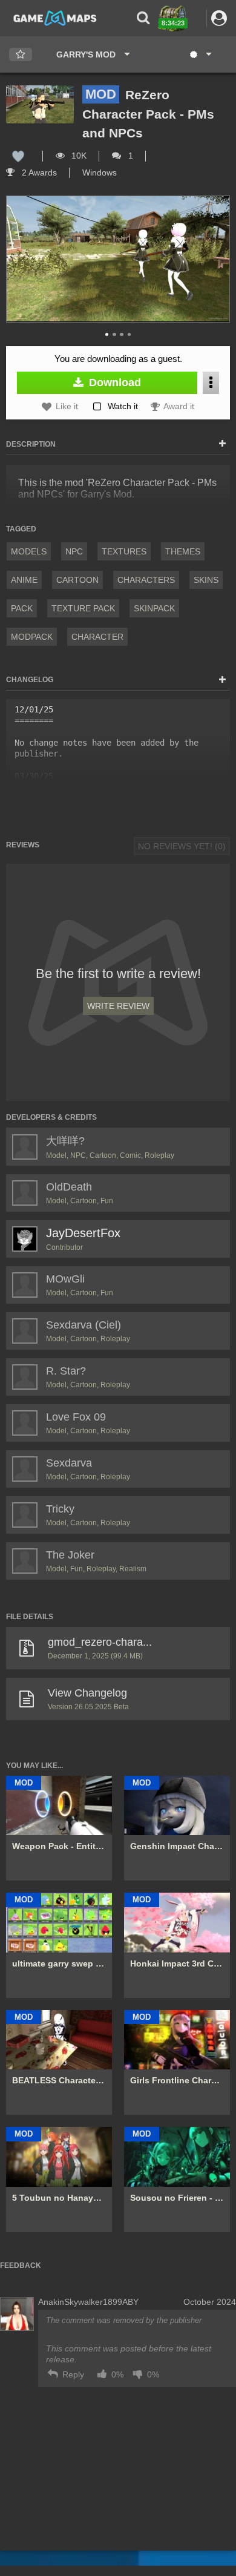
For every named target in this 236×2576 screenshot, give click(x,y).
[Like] (18, 156)
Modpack (32, 637)
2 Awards (38, 172)
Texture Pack (83, 608)
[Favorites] (21, 55)
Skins (206, 580)
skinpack (154, 608)
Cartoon (77, 580)
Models (29, 551)
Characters (146, 580)
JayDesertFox (83, 1233)
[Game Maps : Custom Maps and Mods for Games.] (55, 18)
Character (97, 637)
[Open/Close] (222, 444)
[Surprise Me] (200, 54)
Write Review (118, 1006)
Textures (124, 551)
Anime (24, 580)
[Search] (143, 18)
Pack (22, 608)
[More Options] (211, 383)
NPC (74, 551)
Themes (183, 551)
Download (113, 383)
